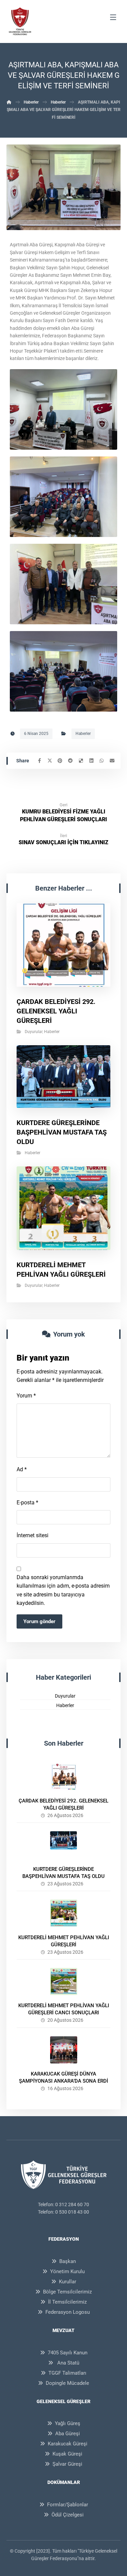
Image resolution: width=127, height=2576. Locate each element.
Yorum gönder (39, 1621)
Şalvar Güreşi (67, 2464)
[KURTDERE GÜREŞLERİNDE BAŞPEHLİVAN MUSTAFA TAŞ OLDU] (64, 1845)
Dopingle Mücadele (67, 2383)
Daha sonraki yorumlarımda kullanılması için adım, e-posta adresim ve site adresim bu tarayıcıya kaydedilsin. (63, 1590)
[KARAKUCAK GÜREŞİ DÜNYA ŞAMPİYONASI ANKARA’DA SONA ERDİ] (64, 2050)
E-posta (27, 1503)
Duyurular (34, 1032)
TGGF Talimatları (67, 2373)
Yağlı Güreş (68, 2423)
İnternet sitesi (33, 1535)
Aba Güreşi (68, 2434)
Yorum (26, 1396)
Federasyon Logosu (68, 2312)
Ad (22, 1469)
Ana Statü (68, 2363)
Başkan (68, 2261)
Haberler (83, 734)
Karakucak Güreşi (68, 2444)
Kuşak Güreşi (67, 2454)
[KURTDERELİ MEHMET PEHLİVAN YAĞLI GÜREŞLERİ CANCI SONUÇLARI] (64, 1981)
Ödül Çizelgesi (68, 2515)
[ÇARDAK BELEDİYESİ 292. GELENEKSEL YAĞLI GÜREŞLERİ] (64, 1777)
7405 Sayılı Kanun (68, 2353)
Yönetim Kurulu (67, 2271)
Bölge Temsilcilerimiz (67, 2292)
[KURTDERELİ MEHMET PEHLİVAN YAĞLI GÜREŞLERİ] (64, 1913)
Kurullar (68, 2282)
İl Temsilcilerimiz (67, 2302)
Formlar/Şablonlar (68, 2505)
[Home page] (9, 102)
